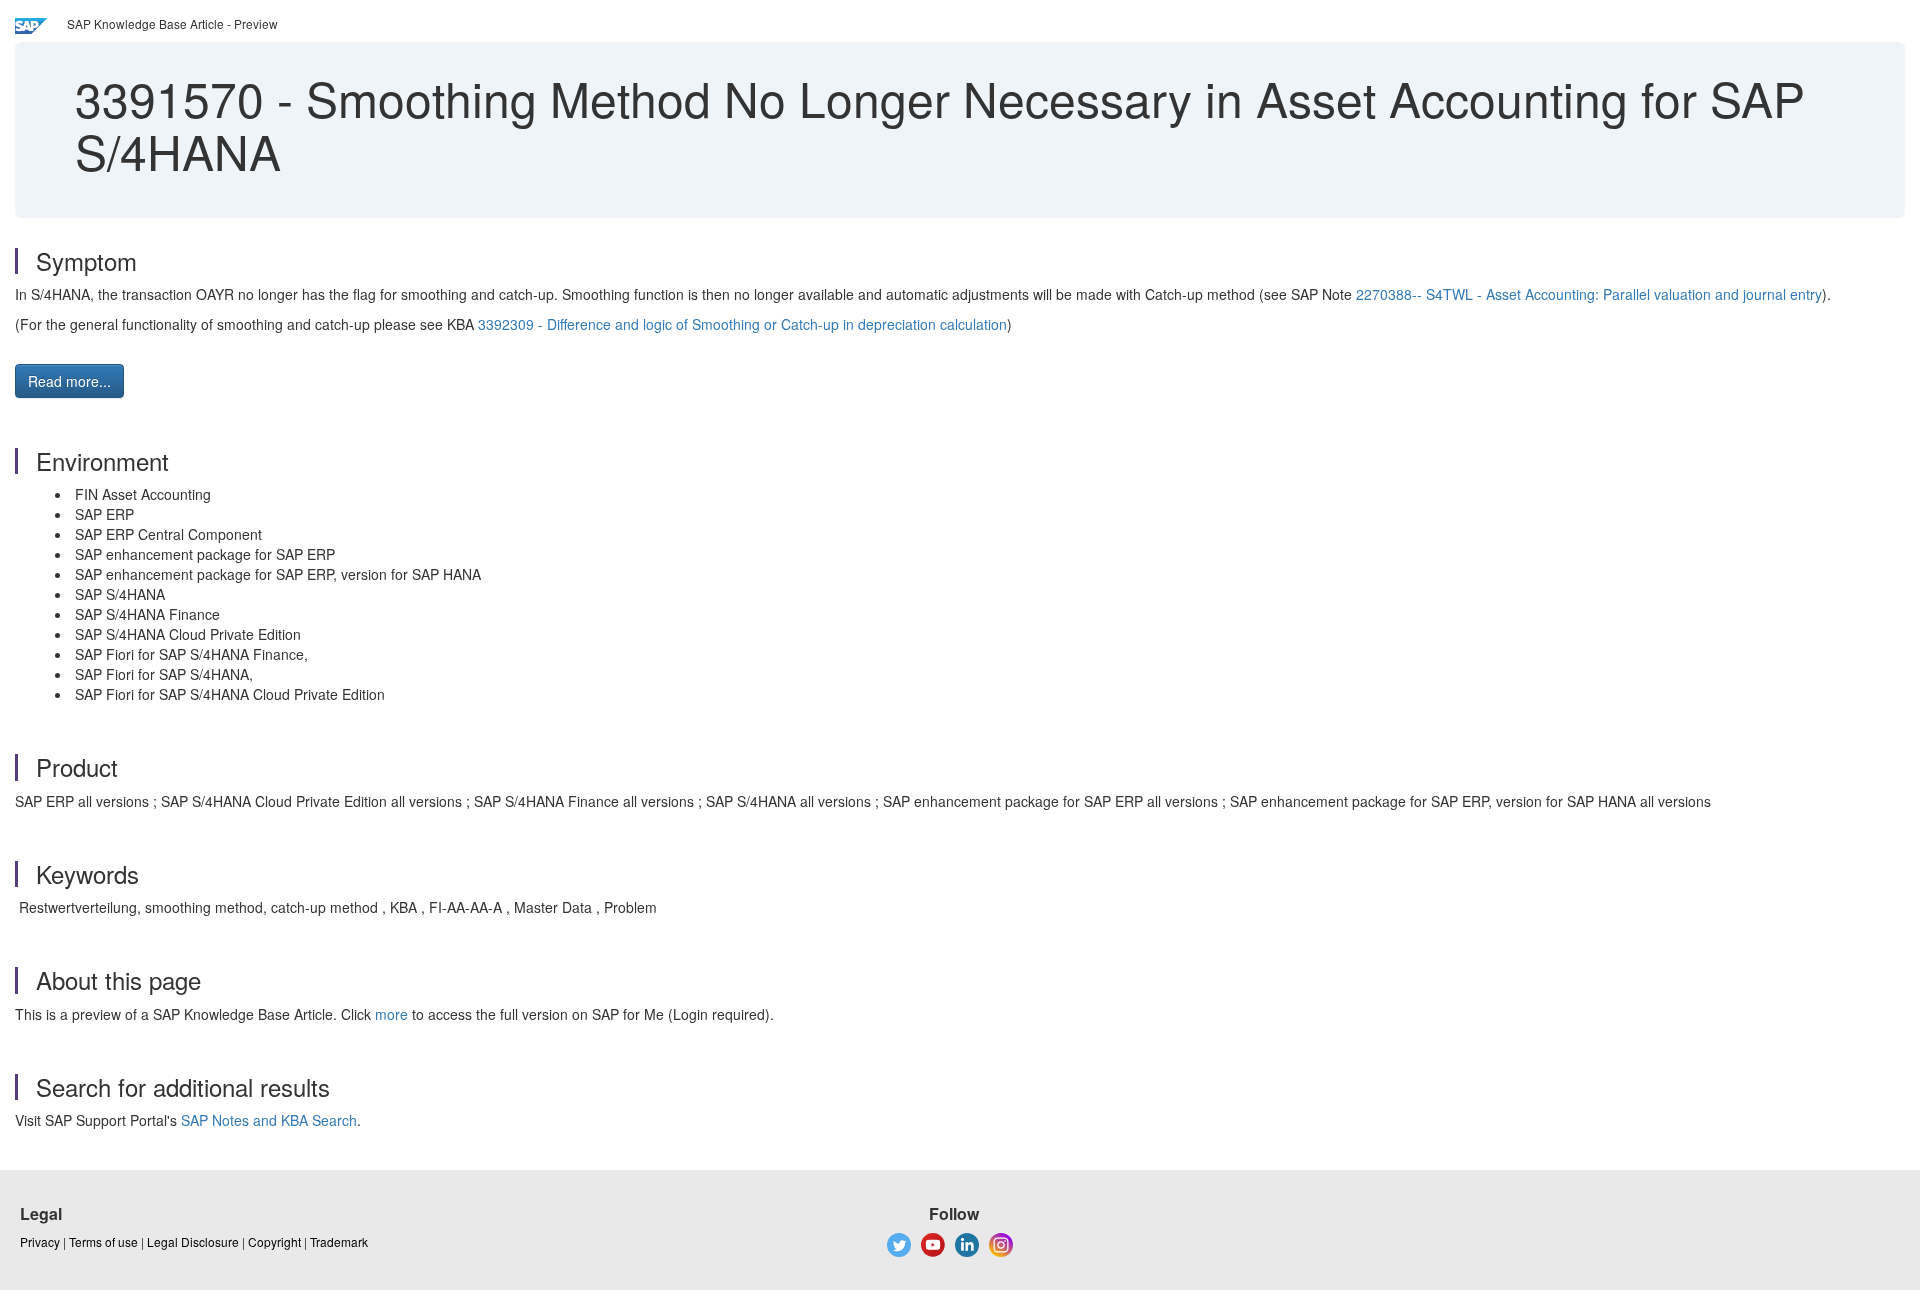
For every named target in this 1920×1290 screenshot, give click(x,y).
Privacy (40, 1241)
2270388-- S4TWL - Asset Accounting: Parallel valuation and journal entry (1589, 294)
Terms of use (103, 1241)
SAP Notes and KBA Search (269, 1120)
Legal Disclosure (193, 1241)
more (391, 1014)
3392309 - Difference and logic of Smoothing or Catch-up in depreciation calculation (742, 324)
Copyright (274, 1241)
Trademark (339, 1241)
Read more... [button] (69, 381)
